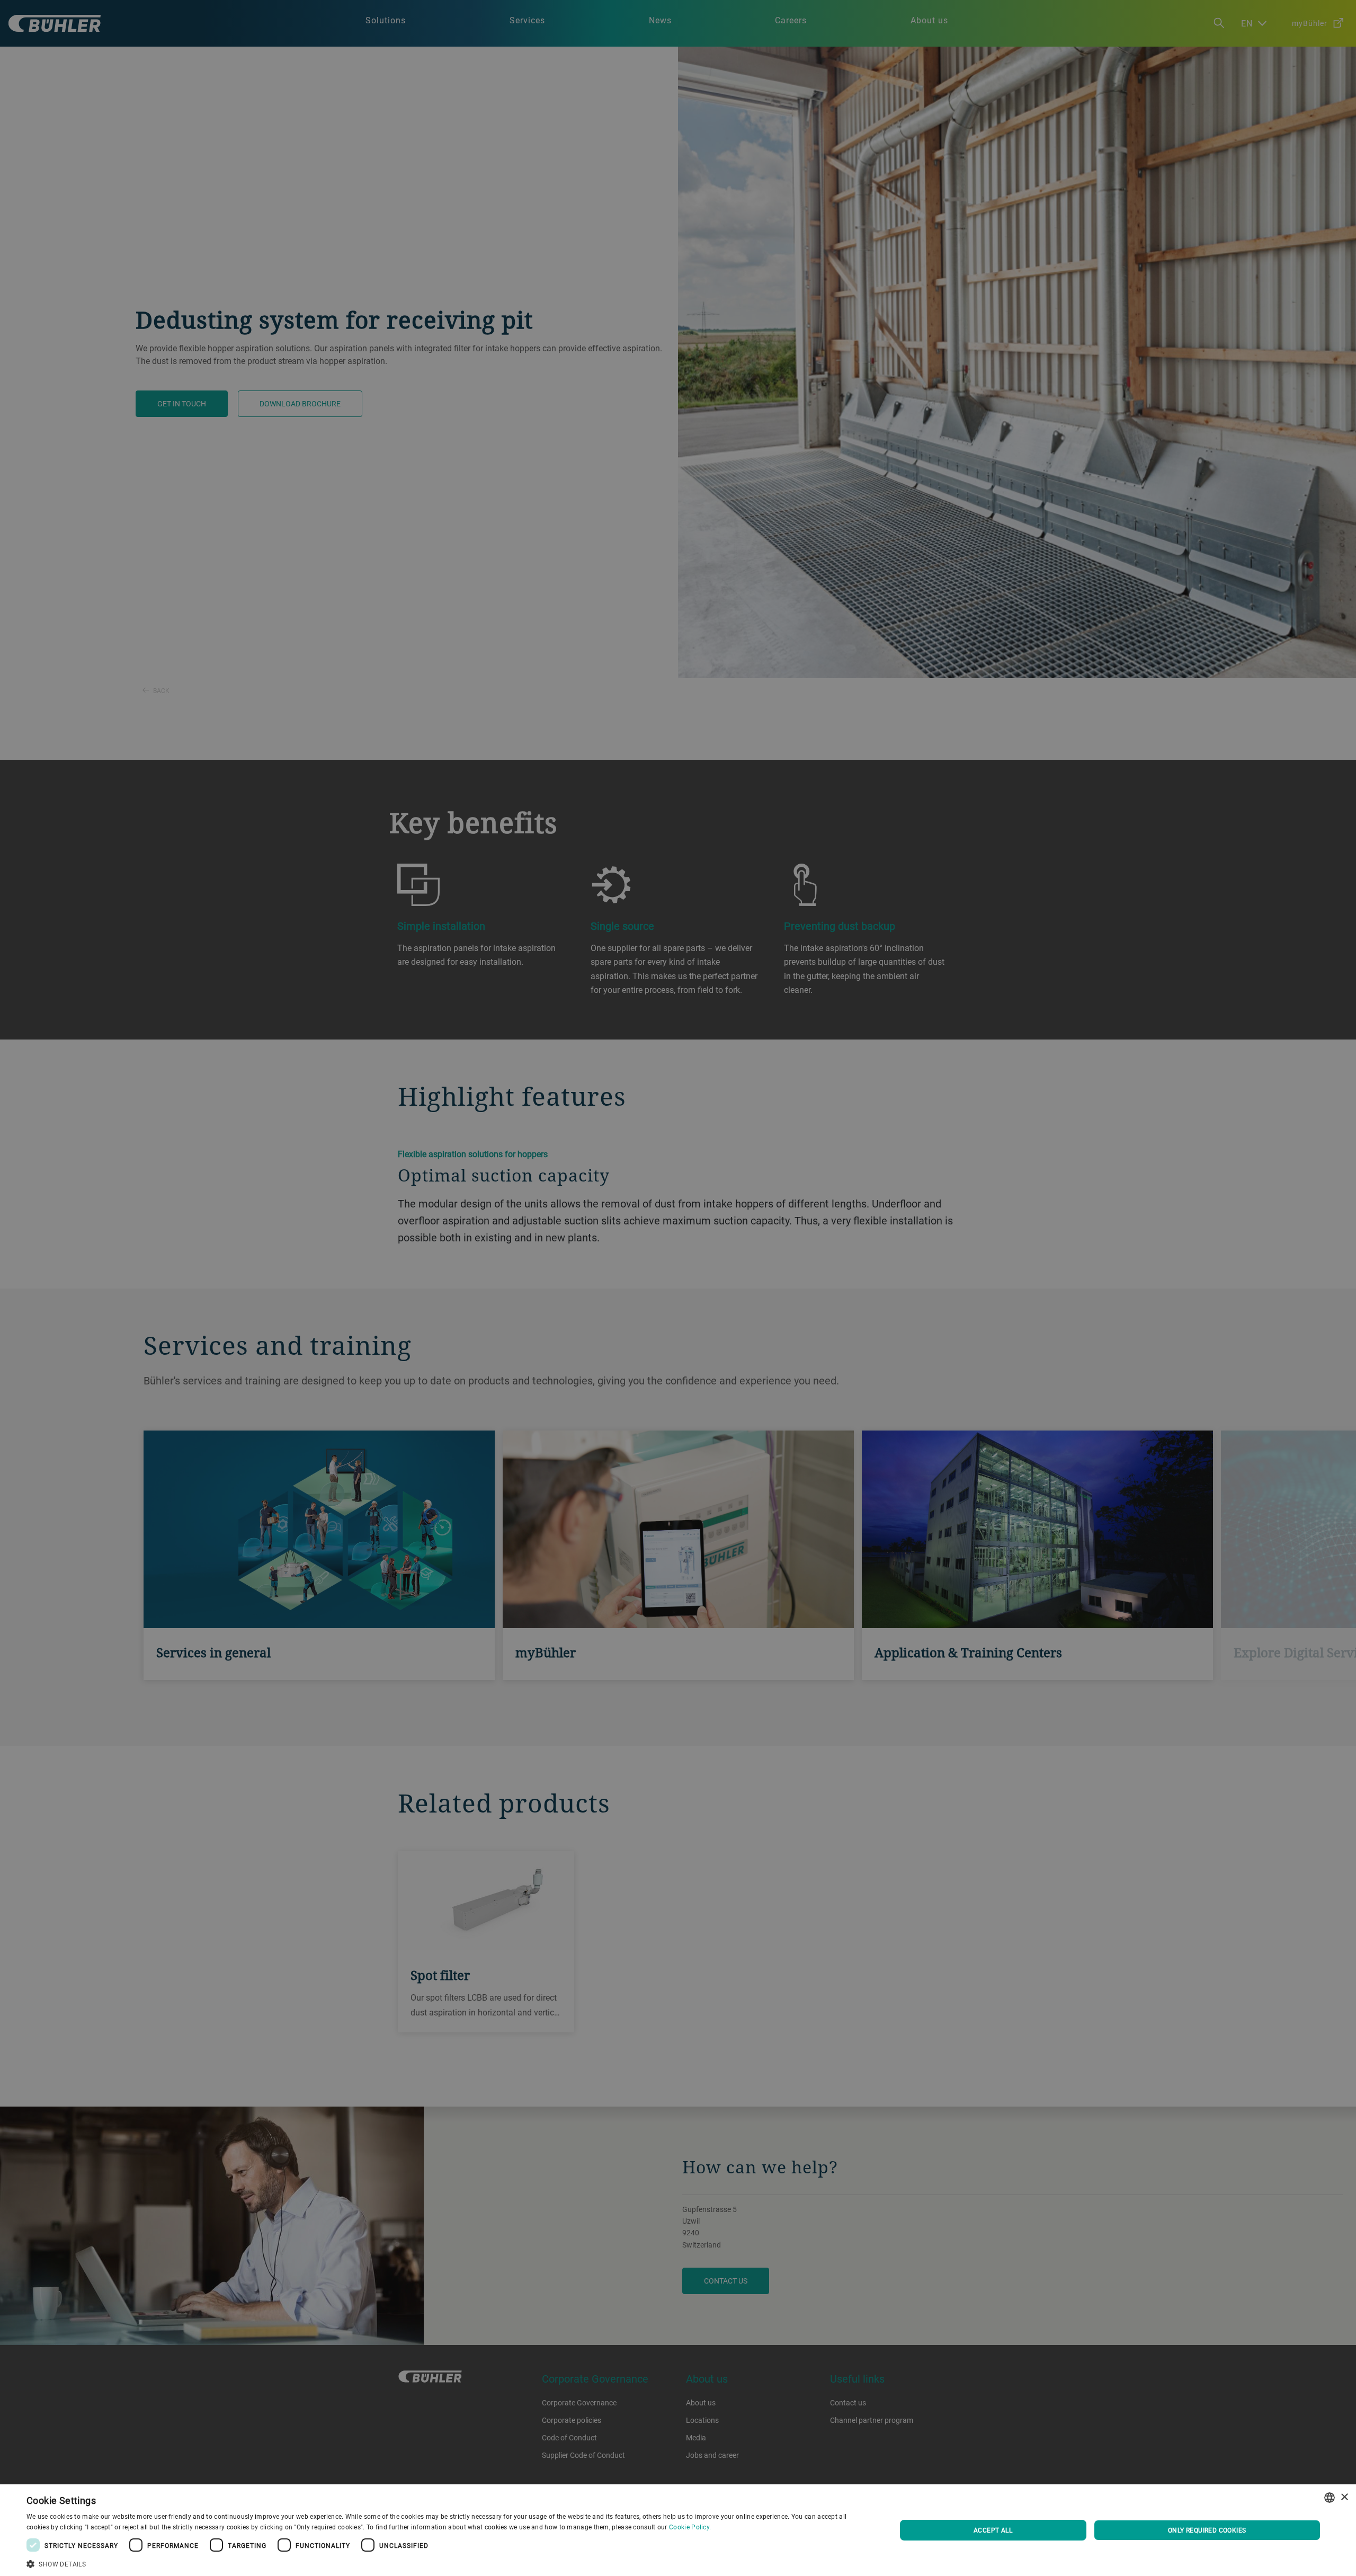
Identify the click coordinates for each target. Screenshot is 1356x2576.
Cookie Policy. (690, 2527)
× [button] (1344, 2497)
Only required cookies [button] (1207, 2530)
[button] (448, 2563)
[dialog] (678, 2530)
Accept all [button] (993, 2530)
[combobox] (1330, 2498)
